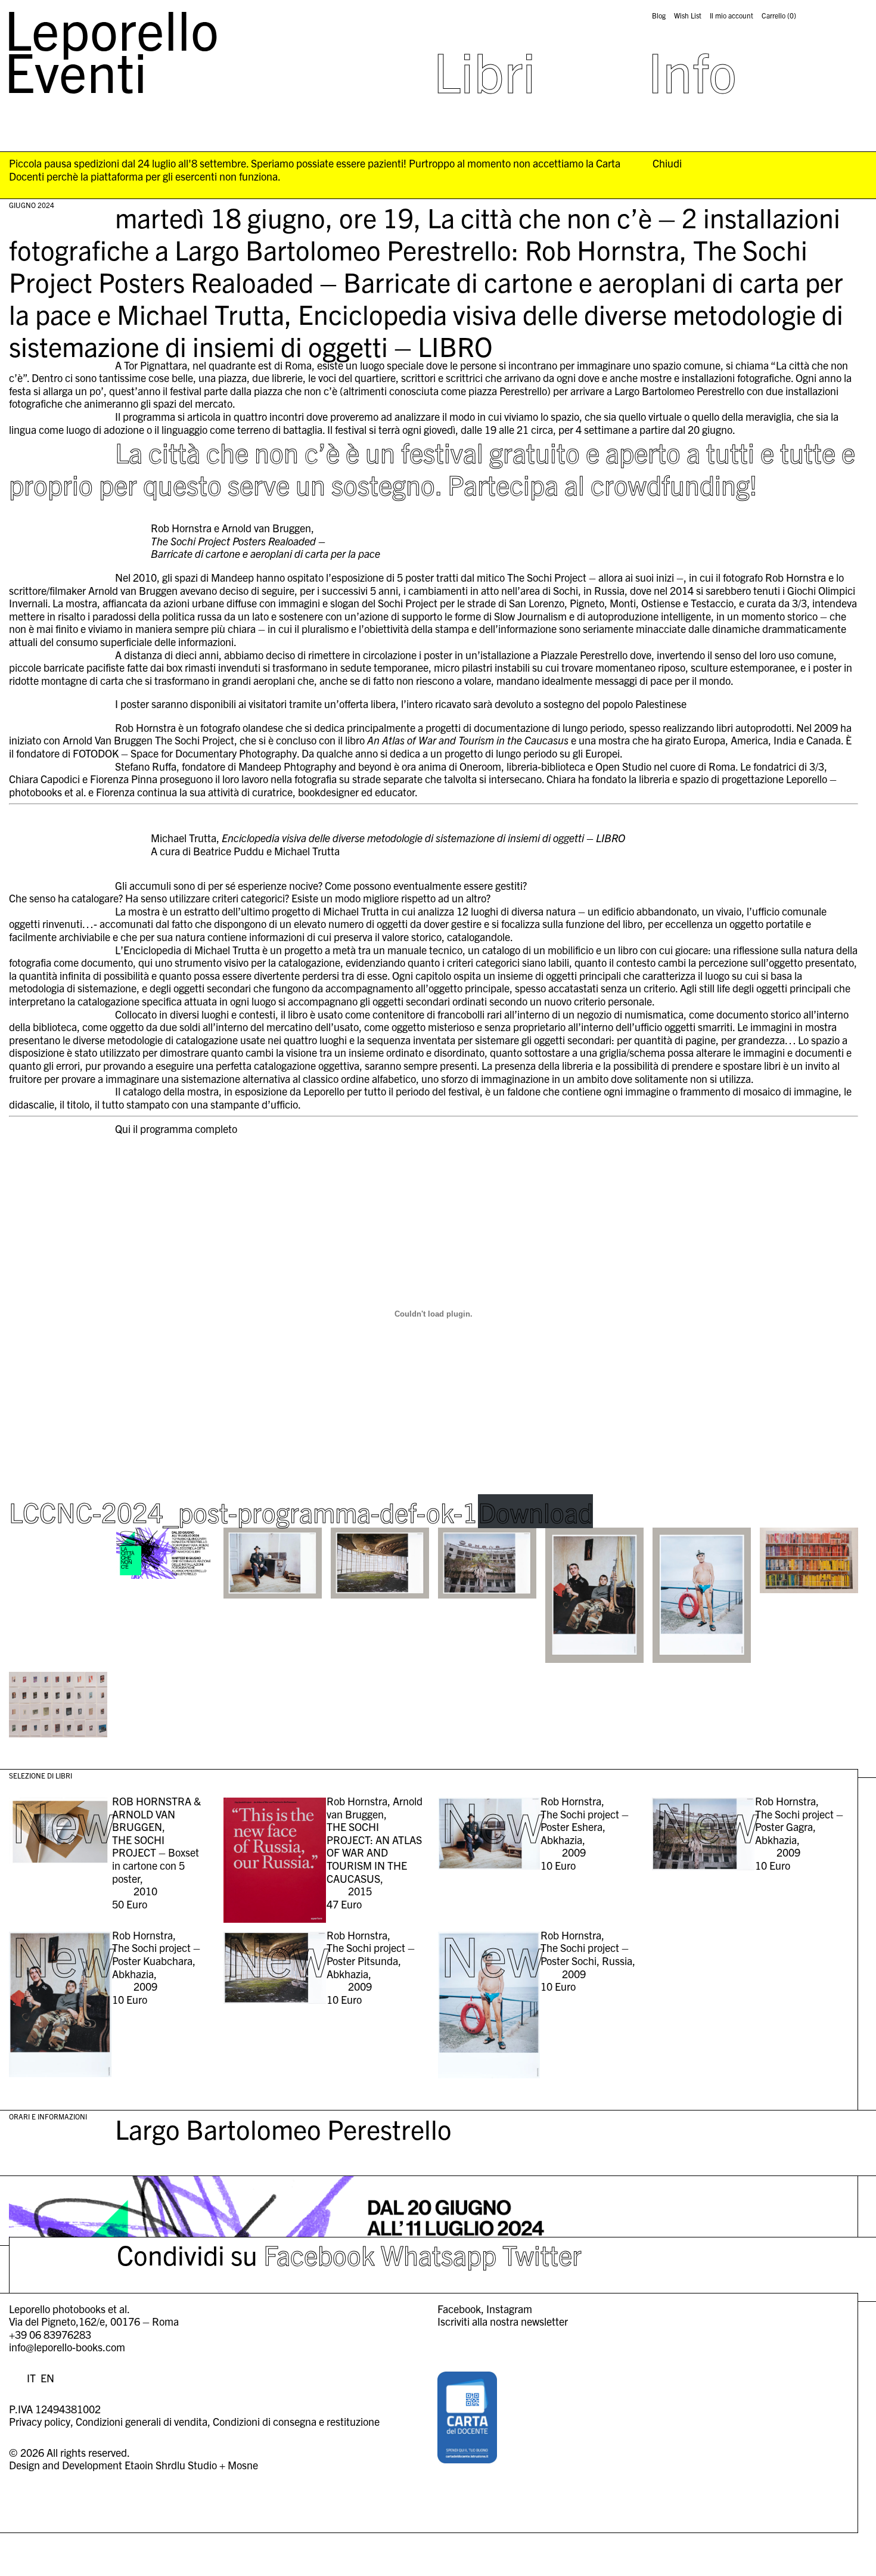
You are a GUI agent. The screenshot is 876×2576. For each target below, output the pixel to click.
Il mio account (731, 15)
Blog (659, 15)
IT (31, 2378)
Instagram (509, 2309)
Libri (484, 70)
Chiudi (667, 163)
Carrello (779, 15)
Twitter (542, 2254)
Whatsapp (439, 2254)
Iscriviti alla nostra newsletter (503, 2321)
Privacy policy (40, 2421)
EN (47, 2378)
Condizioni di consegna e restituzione (296, 2421)
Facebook (319, 2254)
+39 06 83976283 (50, 2334)
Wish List (688, 15)
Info (692, 70)
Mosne (243, 2465)
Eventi (76, 70)
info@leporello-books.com (67, 2347)
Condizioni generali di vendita (142, 2421)
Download (535, 1511)
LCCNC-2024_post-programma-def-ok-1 (243, 1511)
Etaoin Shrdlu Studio (171, 2465)
